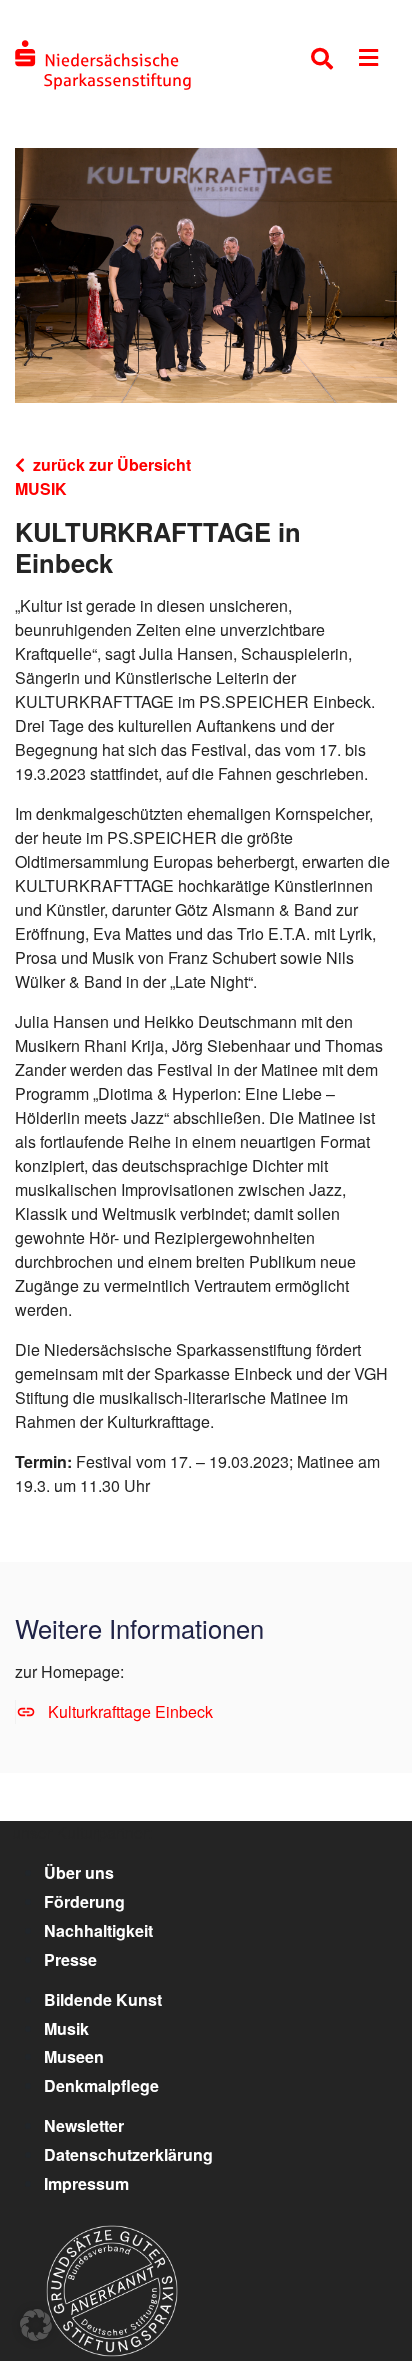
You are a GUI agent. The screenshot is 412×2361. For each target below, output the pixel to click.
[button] (36, 2325)
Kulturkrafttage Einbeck (130, 1711)
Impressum (86, 2183)
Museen (74, 2056)
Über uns (79, 1872)
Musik (66, 2028)
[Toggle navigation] (368, 61)
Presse (70, 1959)
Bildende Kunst (103, 1999)
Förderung (84, 1901)
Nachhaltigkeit (98, 1930)
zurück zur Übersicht (112, 464)
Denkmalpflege (101, 2085)
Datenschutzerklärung (128, 2154)
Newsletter (84, 2125)
